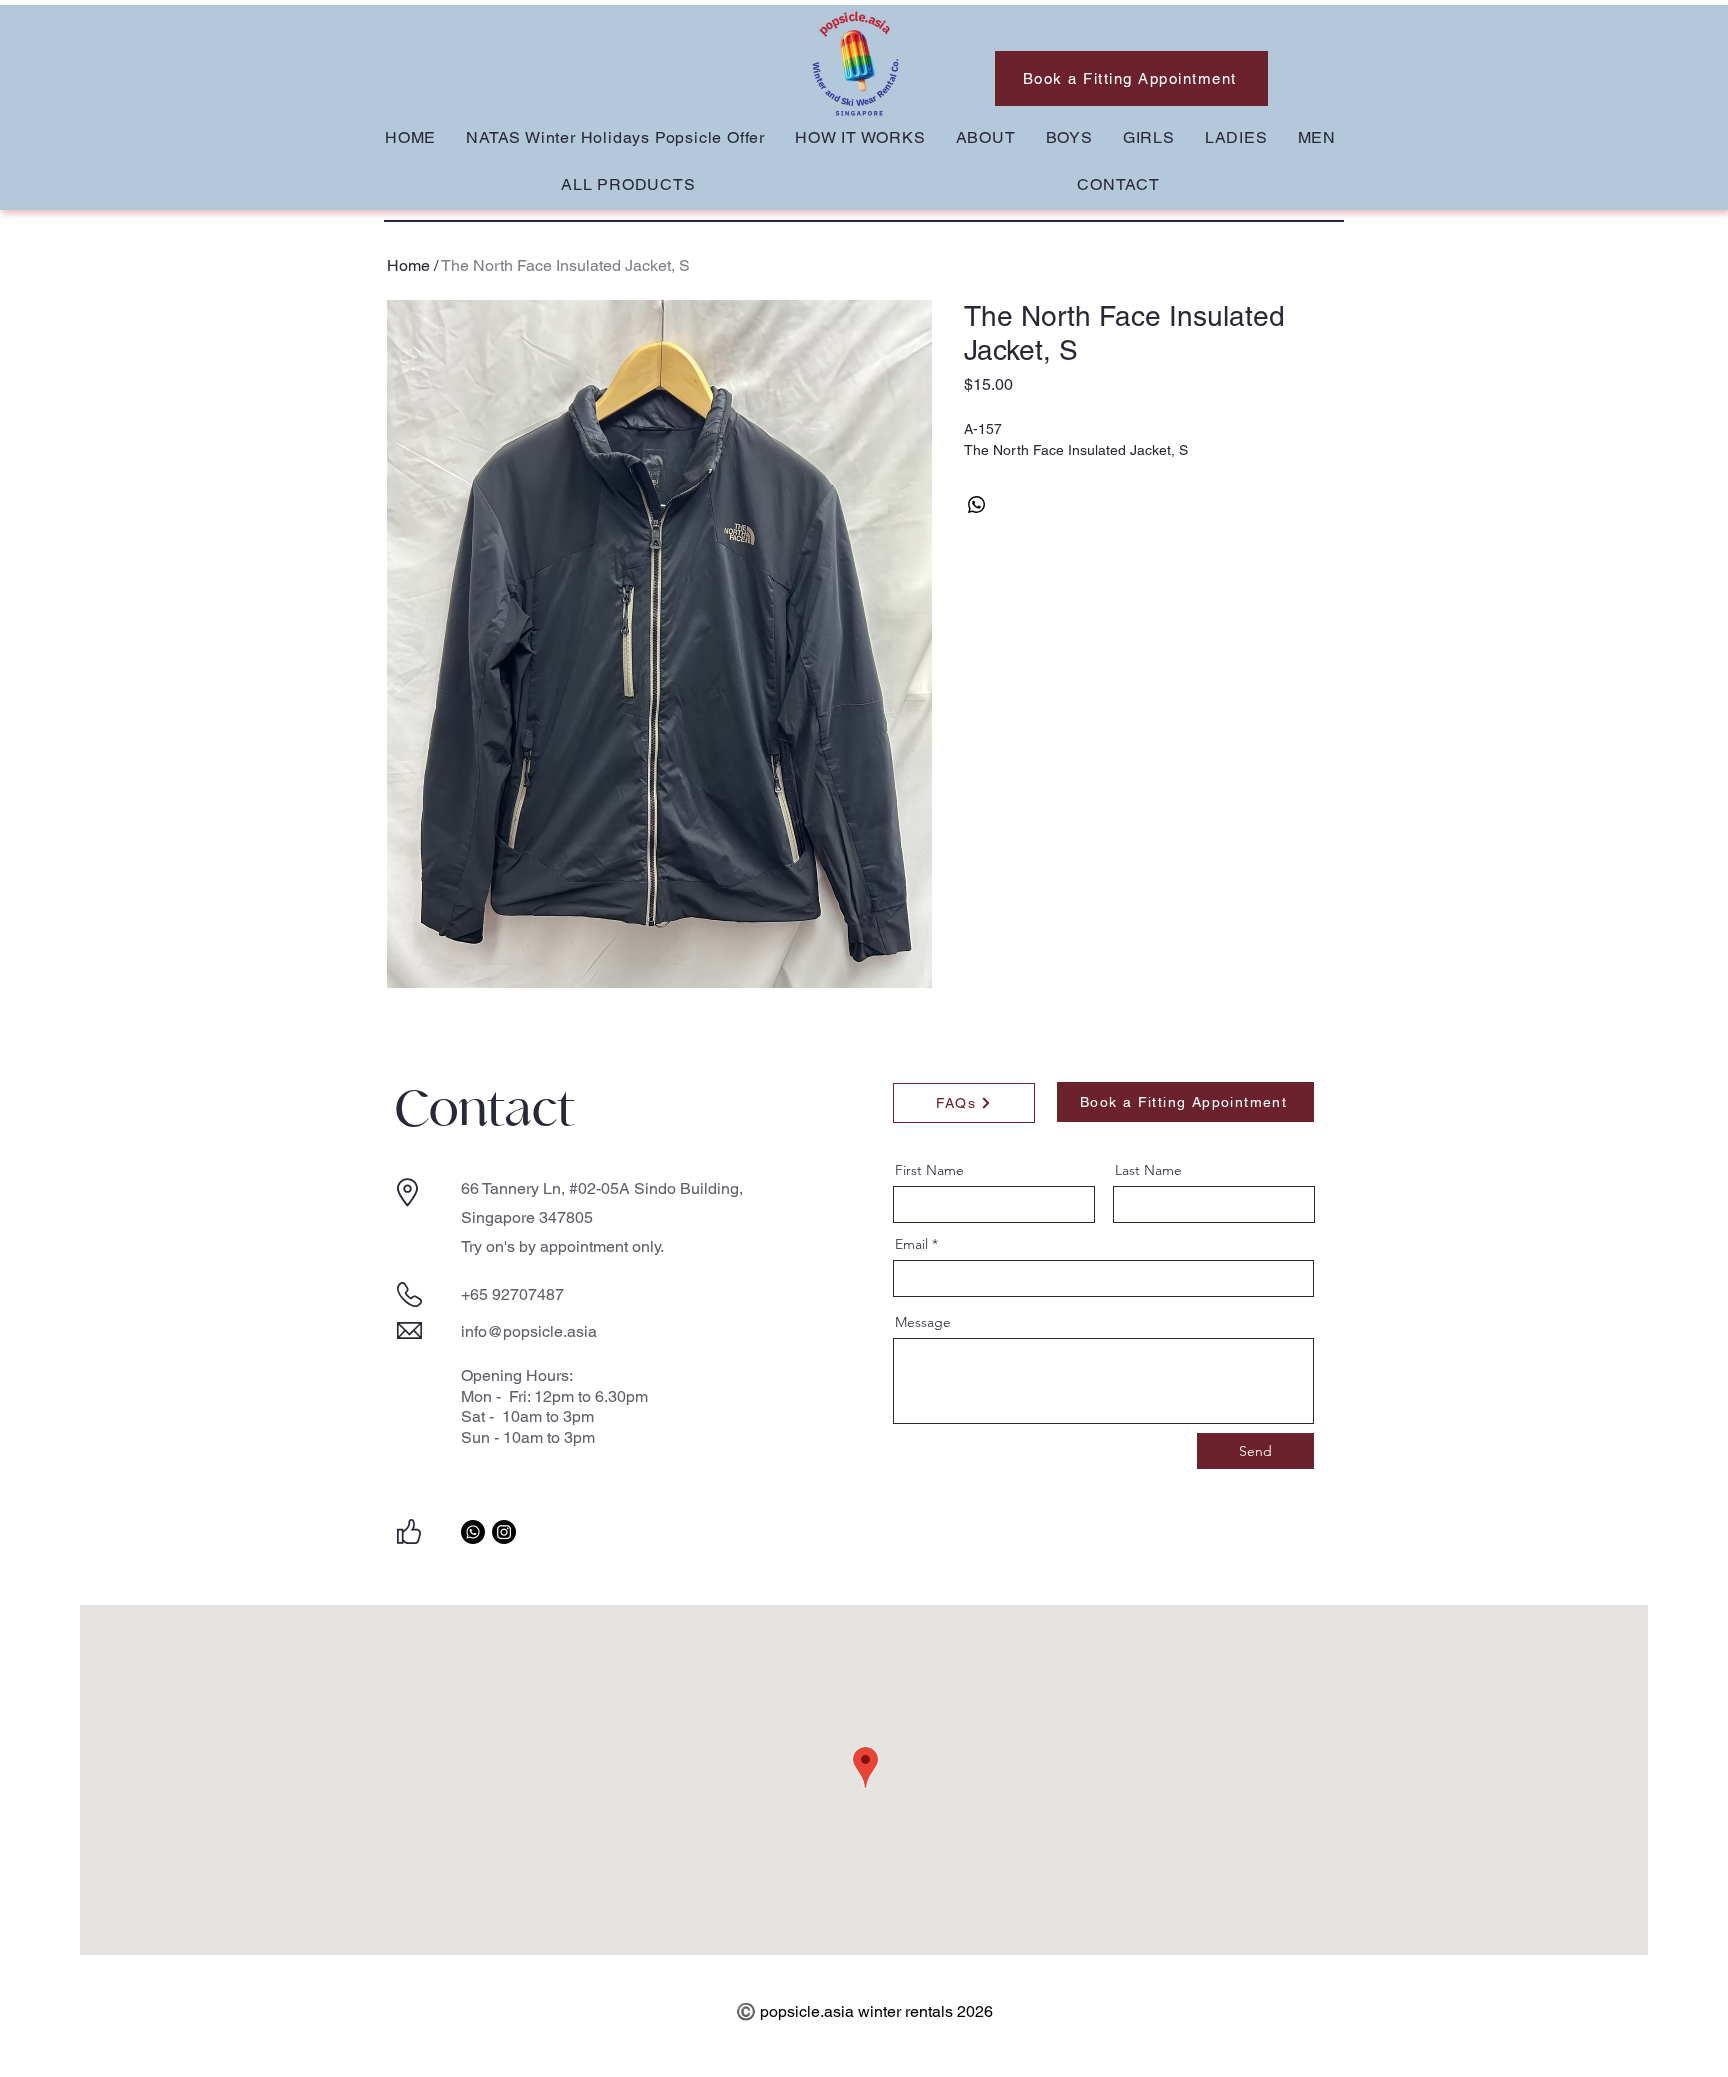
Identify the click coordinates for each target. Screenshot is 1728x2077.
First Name (929, 1170)
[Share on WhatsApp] (977, 505)
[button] (1069, 137)
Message (923, 1322)
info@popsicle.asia (529, 1331)
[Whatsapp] (473, 1532)
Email (911, 1244)
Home (408, 265)
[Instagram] (504, 1532)
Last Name (1148, 1170)
